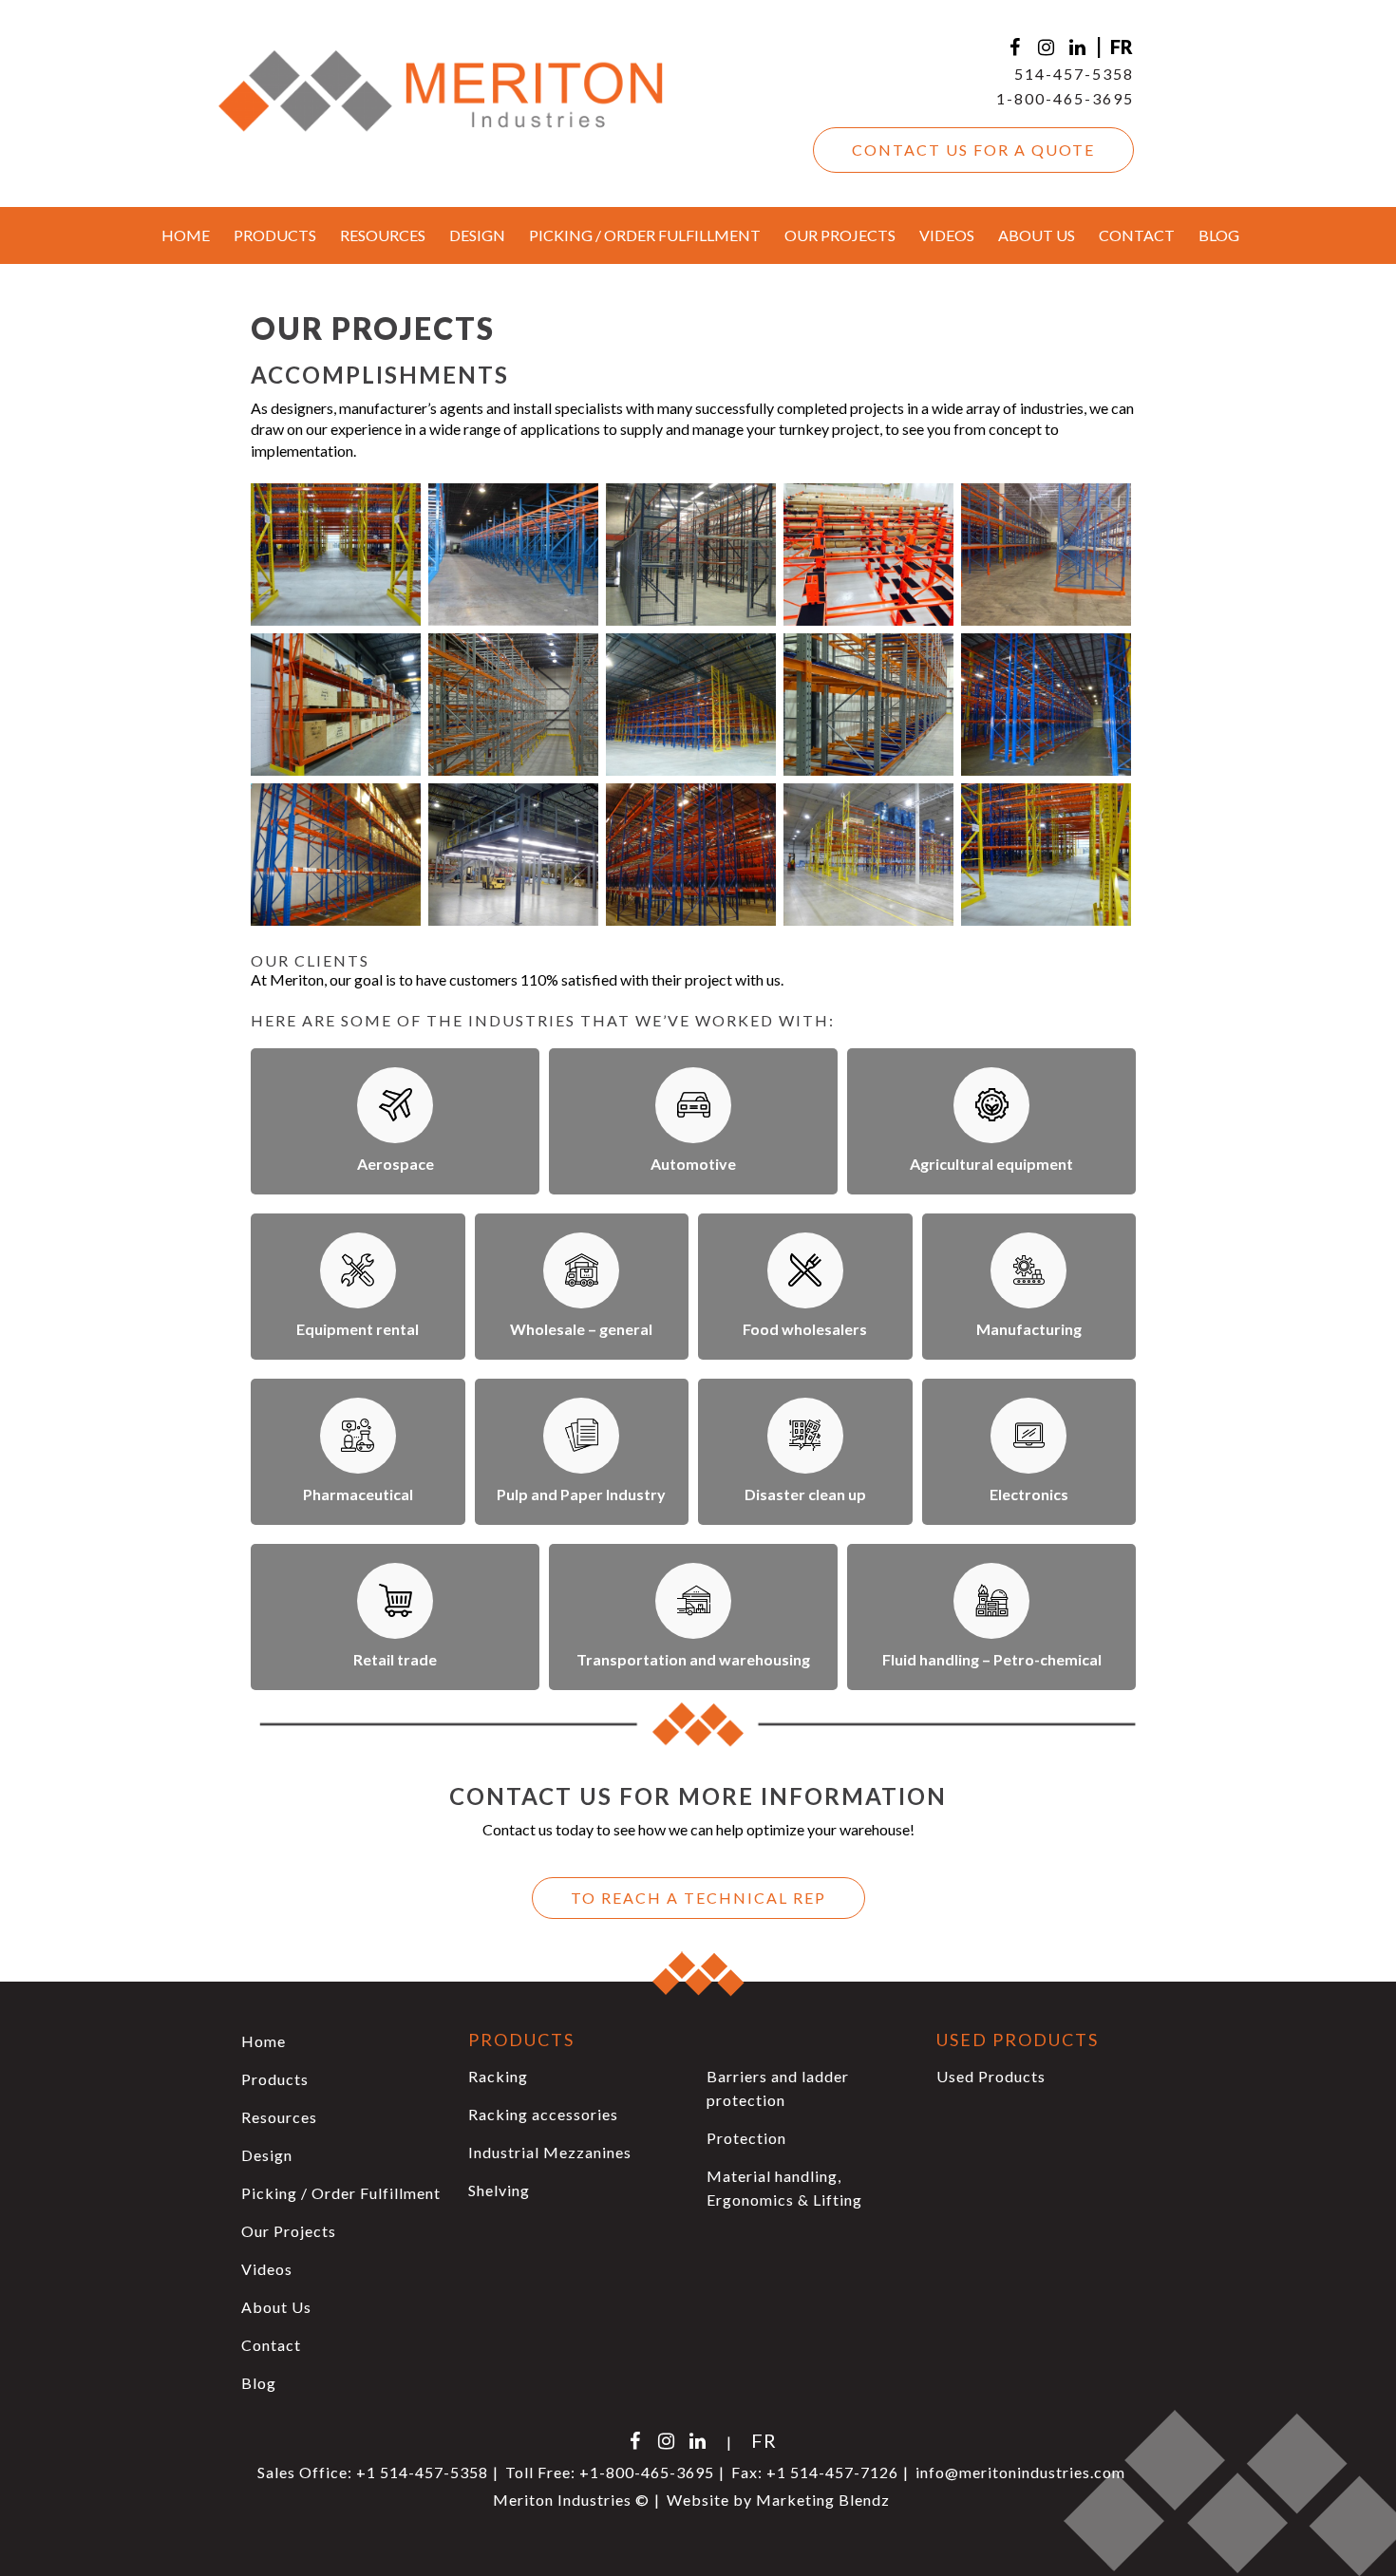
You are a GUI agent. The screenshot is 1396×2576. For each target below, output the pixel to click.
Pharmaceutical (358, 1494)
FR (1122, 47)
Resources (383, 235)
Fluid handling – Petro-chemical (992, 1659)
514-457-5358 (1074, 74)
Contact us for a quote (973, 150)
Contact (1137, 235)
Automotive (693, 1164)
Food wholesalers (805, 1329)
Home (186, 235)
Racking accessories (543, 2114)
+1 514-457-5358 (422, 2472)
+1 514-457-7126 (832, 2472)
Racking (498, 2076)
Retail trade (395, 1659)
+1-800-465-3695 (647, 2472)
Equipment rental (358, 1329)
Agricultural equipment (991, 1164)
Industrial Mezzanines (550, 2152)
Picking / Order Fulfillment (645, 235)
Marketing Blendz (823, 2500)
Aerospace (396, 1164)
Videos (947, 235)
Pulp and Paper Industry (581, 1494)
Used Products (991, 2076)
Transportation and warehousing (693, 1659)
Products (275, 235)
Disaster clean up (805, 1494)
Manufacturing (1029, 1329)
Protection (746, 2138)
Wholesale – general (581, 1329)
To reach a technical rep (698, 1898)
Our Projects (840, 235)
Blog (1219, 235)
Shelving (499, 2190)
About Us (1037, 235)
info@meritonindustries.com (1020, 2472)
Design (477, 235)
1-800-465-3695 (1065, 98)
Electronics (1029, 1494)
